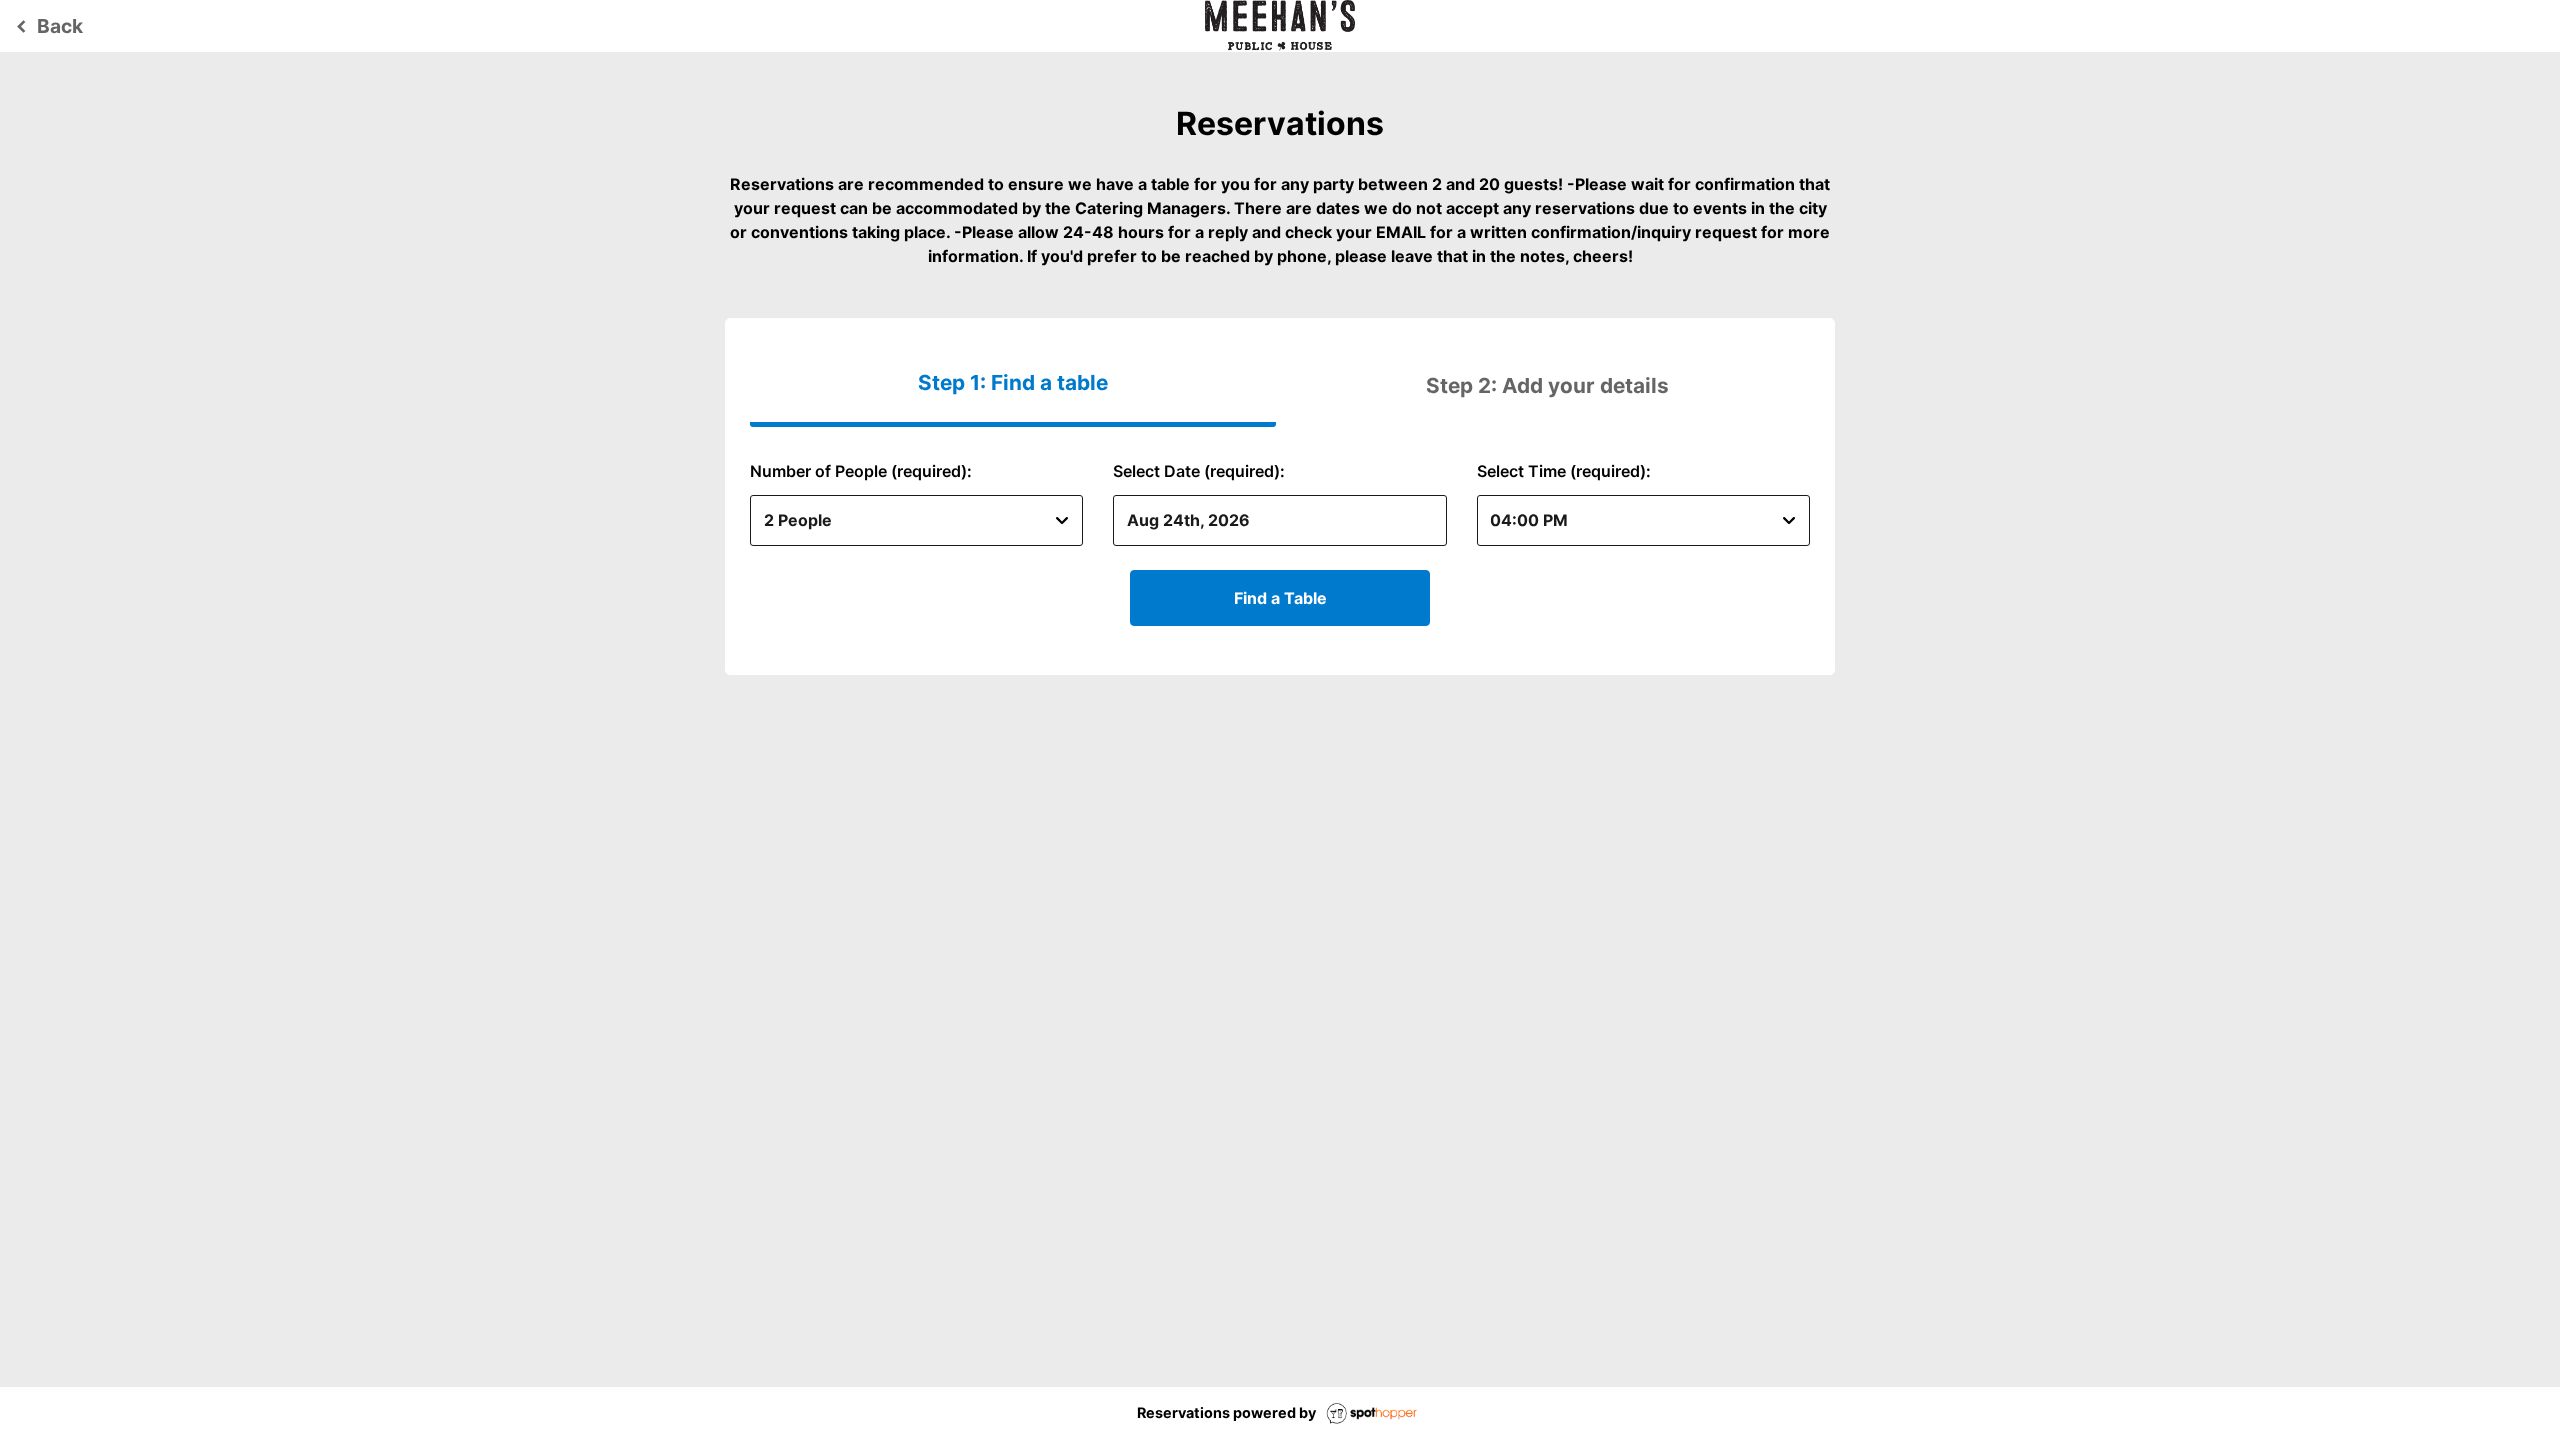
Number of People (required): (861, 471)
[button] (1547, 385)
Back (46, 26)
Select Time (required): (1564, 471)
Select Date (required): (1199, 471)
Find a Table (1280, 598)
